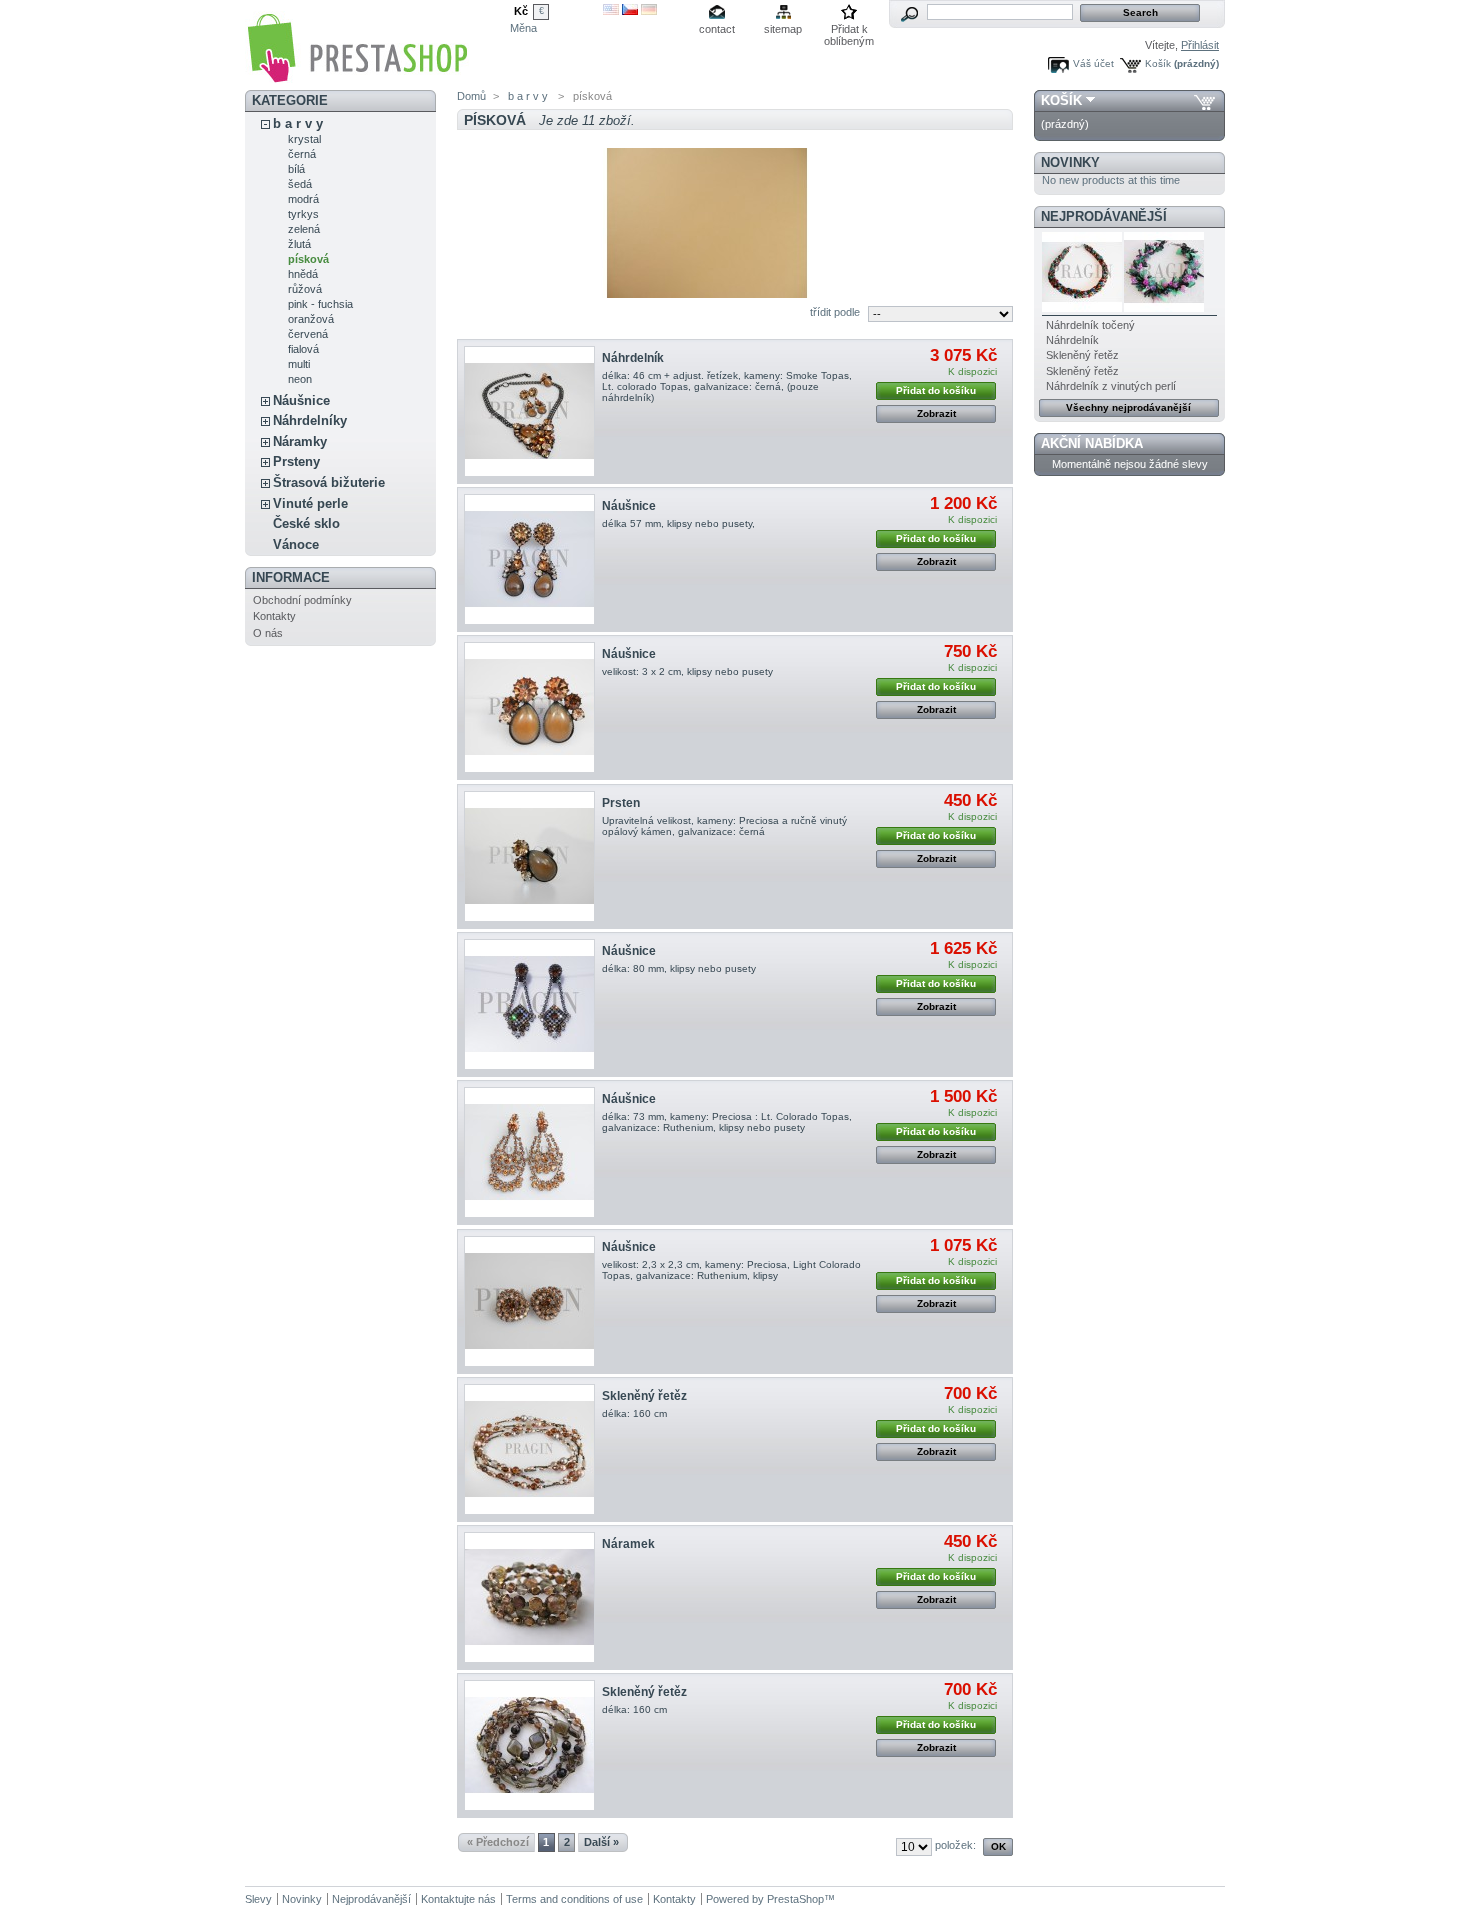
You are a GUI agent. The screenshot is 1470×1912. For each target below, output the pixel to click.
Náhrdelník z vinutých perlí (1111, 386)
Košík (1158, 63)
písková (308, 259)
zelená (304, 229)
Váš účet (1093, 63)
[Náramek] (529, 1597)
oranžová (311, 319)
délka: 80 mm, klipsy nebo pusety (679, 968)
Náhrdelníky (310, 420)
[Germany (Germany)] (649, 11)
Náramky (300, 441)
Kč (521, 11)
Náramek (628, 1544)
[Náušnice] (529, 559)
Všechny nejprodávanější (1128, 407)
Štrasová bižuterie (329, 482)
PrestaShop (795, 1899)
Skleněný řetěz (644, 1396)
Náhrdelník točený (1090, 325)
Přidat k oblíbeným (849, 30)
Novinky (1070, 162)
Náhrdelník (633, 358)
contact (717, 29)
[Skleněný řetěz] (529, 1449)
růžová (305, 289)
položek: (955, 1845)
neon (300, 379)
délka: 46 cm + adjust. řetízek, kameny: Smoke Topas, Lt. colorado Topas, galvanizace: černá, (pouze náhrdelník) (727, 386)
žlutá (299, 244)
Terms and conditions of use (574, 1899)
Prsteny (296, 461)
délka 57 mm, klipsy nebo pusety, (681, 523)
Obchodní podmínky (302, 600)
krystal (304, 139)
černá (302, 154)
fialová (303, 349)
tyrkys (303, 214)
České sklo (306, 523)
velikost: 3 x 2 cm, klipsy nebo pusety (687, 671)
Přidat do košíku (936, 390)
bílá (296, 169)
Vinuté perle (310, 503)
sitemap (783, 29)
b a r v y (298, 123)
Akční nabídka (1092, 443)
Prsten (621, 803)
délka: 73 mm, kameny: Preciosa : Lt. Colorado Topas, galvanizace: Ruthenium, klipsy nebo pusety (727, 1122)
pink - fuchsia (320, 304)
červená (308, 334)
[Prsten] (529, 856)
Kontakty (274, 616)
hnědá (303, 274)
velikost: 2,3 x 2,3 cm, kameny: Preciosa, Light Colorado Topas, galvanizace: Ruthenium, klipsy (731, 1270)
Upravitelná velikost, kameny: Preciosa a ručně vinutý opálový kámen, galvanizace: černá (724, 826)
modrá (303, 199)
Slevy (258, 1899)
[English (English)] (611, 11)
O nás (268, 633)
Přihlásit (1200, 45)
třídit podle (835, 312)
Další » (601, 1842)
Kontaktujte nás (458, 1899)
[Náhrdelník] (529, 411)
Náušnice (301, 400)
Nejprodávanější (1104, 216)
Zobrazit (936, 413)
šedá (300, 184)
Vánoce (296, 544)
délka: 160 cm (634, 1413)
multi (299, 364)
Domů (471, 96)
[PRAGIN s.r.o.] (357, 76)
